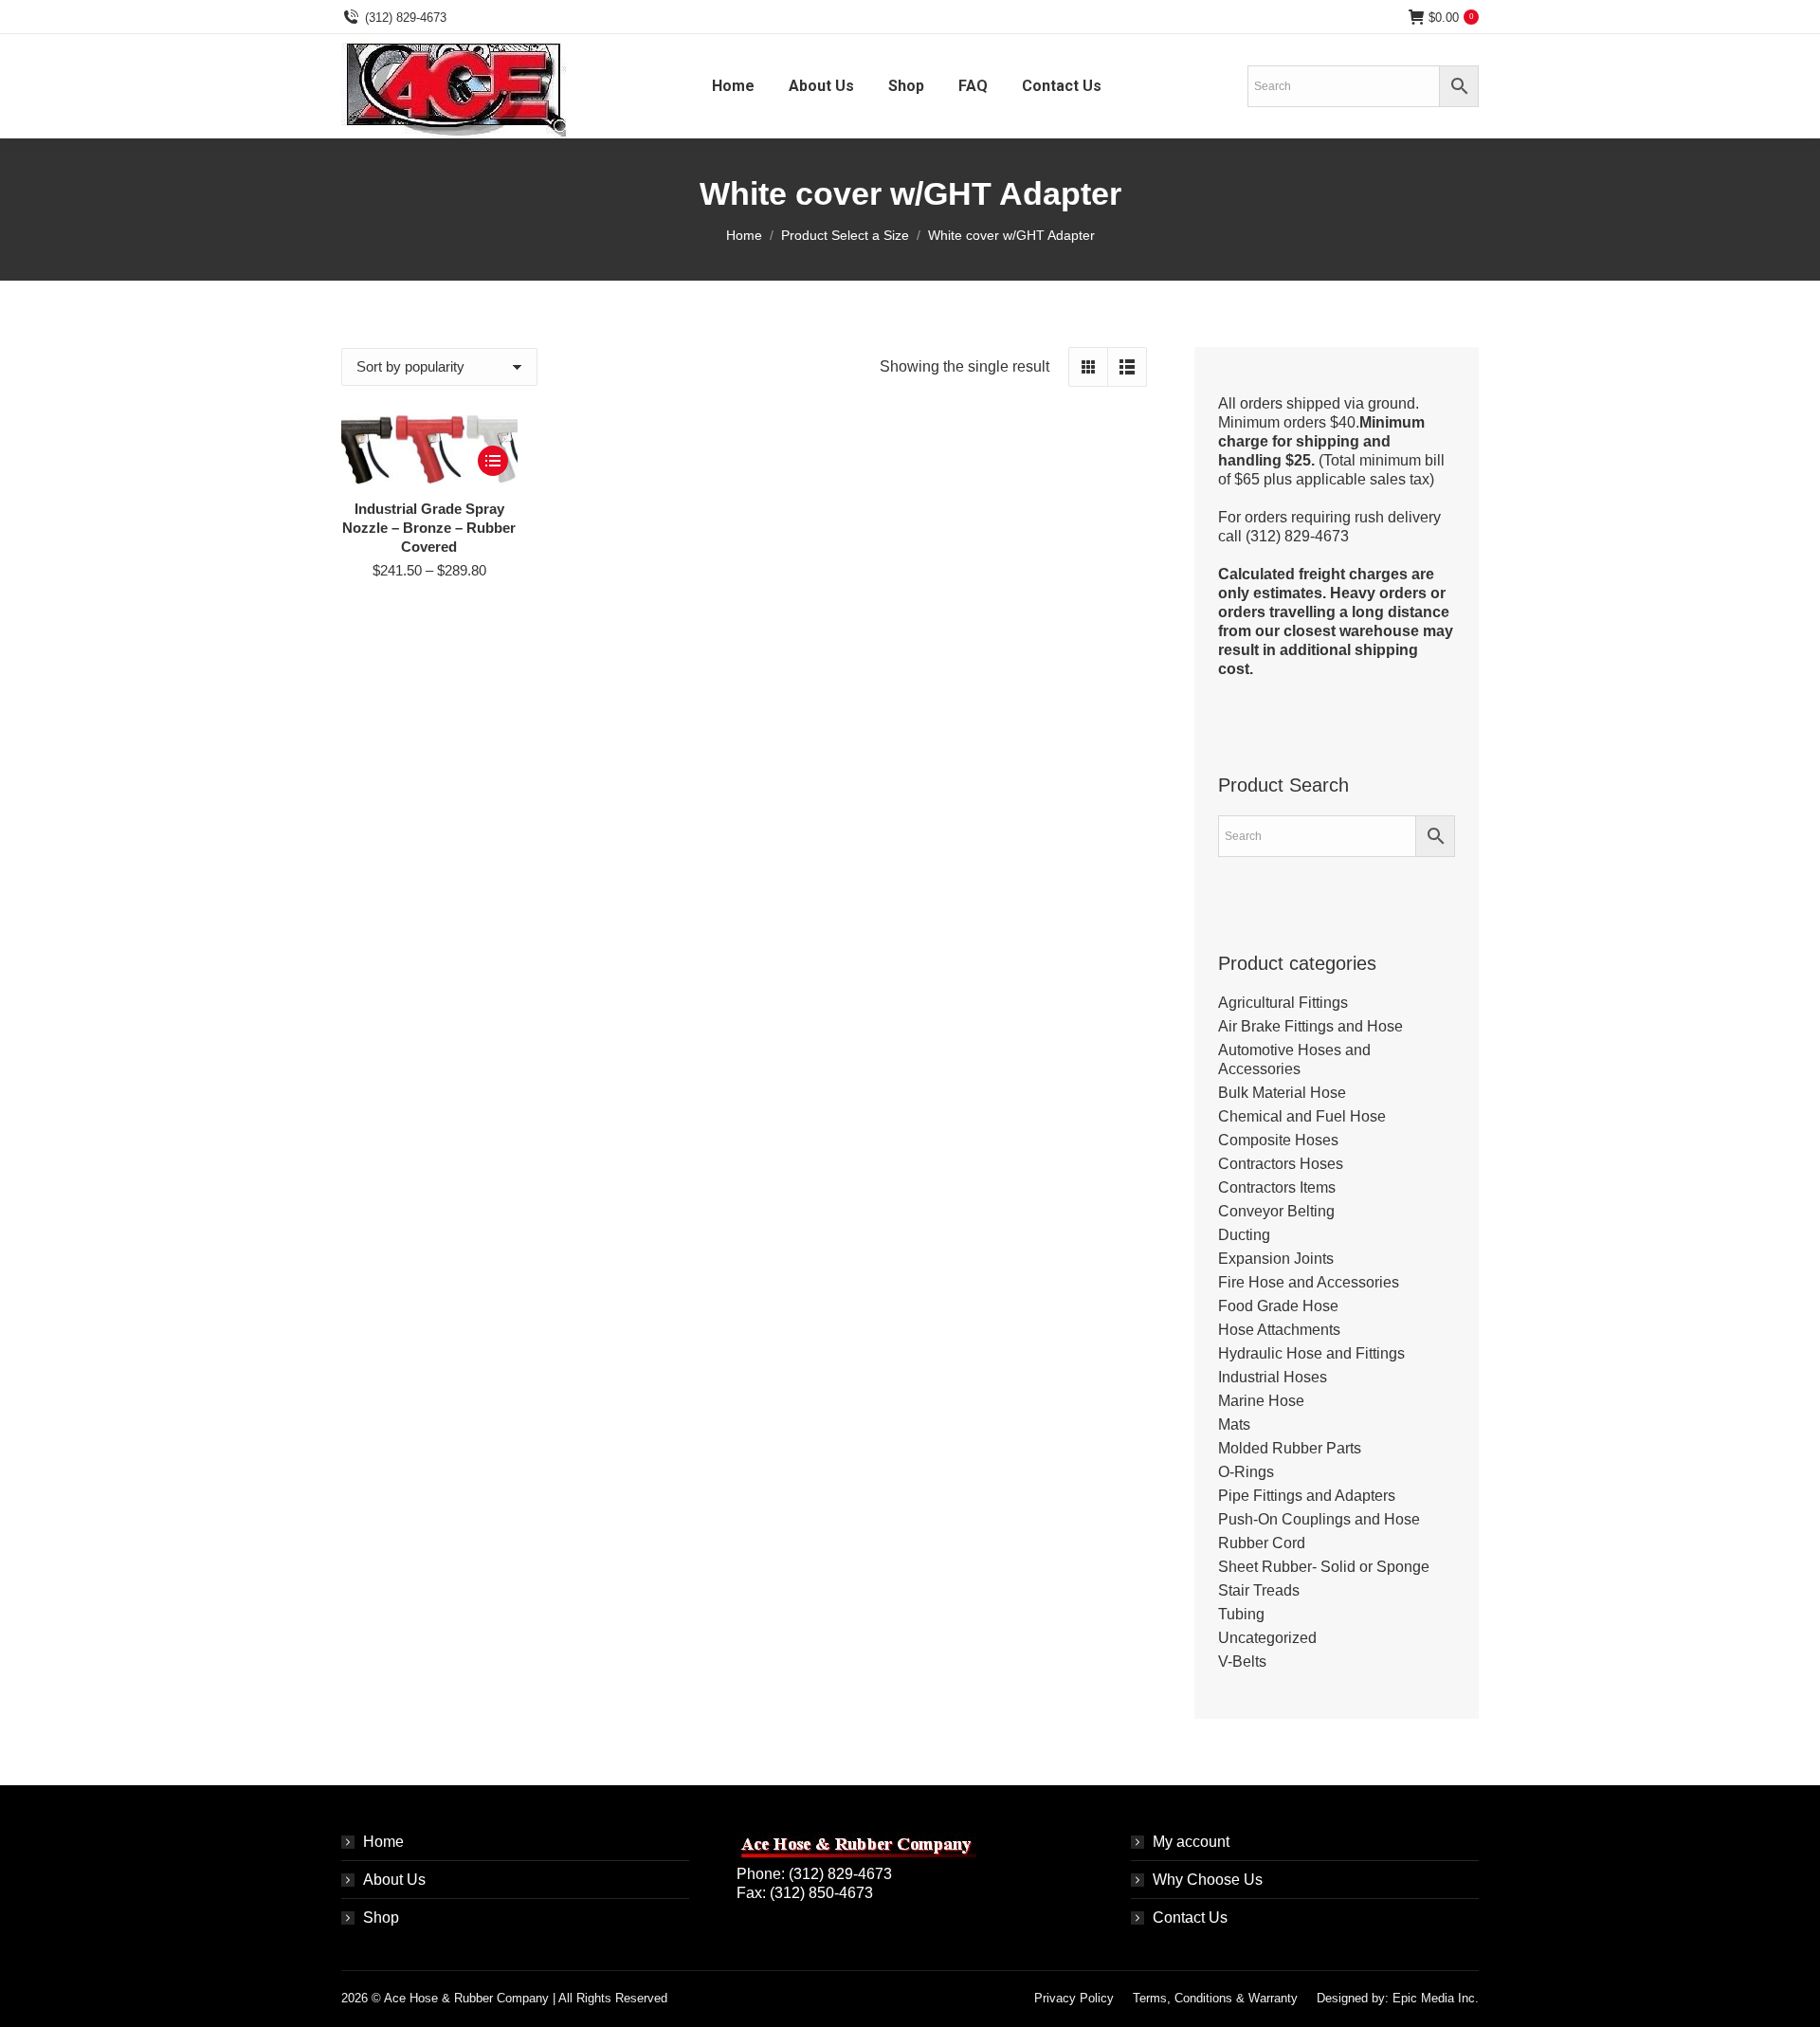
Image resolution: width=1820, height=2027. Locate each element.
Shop (381, 1917)
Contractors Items (1277, 1187)
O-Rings (1246, 1472)
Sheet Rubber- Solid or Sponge (1324, 1567)
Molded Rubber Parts (1290, 1448)
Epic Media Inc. (1436, 1998)
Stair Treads (1259, 1590)
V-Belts (1242, 1662)
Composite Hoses (1278, 1140)
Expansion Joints (1276, 1259)
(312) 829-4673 (406, 18)
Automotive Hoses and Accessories (1294, 1059)
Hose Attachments (1279, 1330)
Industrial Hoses (1273, 1377)
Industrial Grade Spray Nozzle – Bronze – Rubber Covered (429, 528)
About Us (394, 1880)
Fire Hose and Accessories (1309, 1282)
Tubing (1241, 1614)
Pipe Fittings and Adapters (1307, 1496)
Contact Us (1190, 1917)
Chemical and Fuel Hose (1302, 1116)
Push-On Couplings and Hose (1319, 1519)
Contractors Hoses (1281, 1164)
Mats (1234, 1424)
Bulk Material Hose (1282, 1093)
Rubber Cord (1262, 1543)
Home (383, 1842)
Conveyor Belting (1276, 1211)
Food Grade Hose (1278, 1306)
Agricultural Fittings (1283, 1003)
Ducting (1244, 1235)
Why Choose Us (1208, 1880)
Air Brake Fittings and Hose (1310, 1026)
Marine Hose (1261, 1401)
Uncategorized (1267, 1638)
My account (1191, 1842)
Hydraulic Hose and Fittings (1311, 1353)
